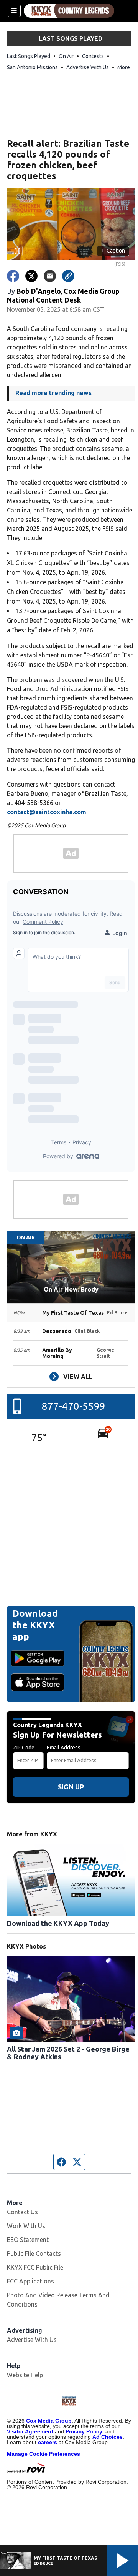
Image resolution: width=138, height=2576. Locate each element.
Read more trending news (53, 393)
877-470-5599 (74, 1406)
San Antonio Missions (32, 67)
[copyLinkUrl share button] (68, 276)
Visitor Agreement (30, 2431)
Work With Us (26, 2226)
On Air (66, 56)
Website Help (25, 2375)
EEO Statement (28, 2240)
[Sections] (14, 11)
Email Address (64, 1748)
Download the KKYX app (35, 1625)
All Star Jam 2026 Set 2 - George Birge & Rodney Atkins (68, 2053)
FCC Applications (30, 2281)
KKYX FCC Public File (35, 2267)
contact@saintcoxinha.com (47, 812)
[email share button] (50, 276)
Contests (93, 56)
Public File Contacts (34, 2253)
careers (48, 2442)
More (124, 67)
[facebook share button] (13, 276)
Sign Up (71, 1787)
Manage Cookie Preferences (44, 2454)
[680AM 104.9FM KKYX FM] (69, 11)
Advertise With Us (88, 67)
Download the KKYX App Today (58, 1923)
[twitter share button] (31, 276)
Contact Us (22, 2212)
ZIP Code (24, 1748)
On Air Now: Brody (71, 1289)
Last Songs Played (29, 56)
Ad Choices (108, 2437)
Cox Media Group (49, 2421)
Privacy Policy (84, 2431)
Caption (113, 251)
